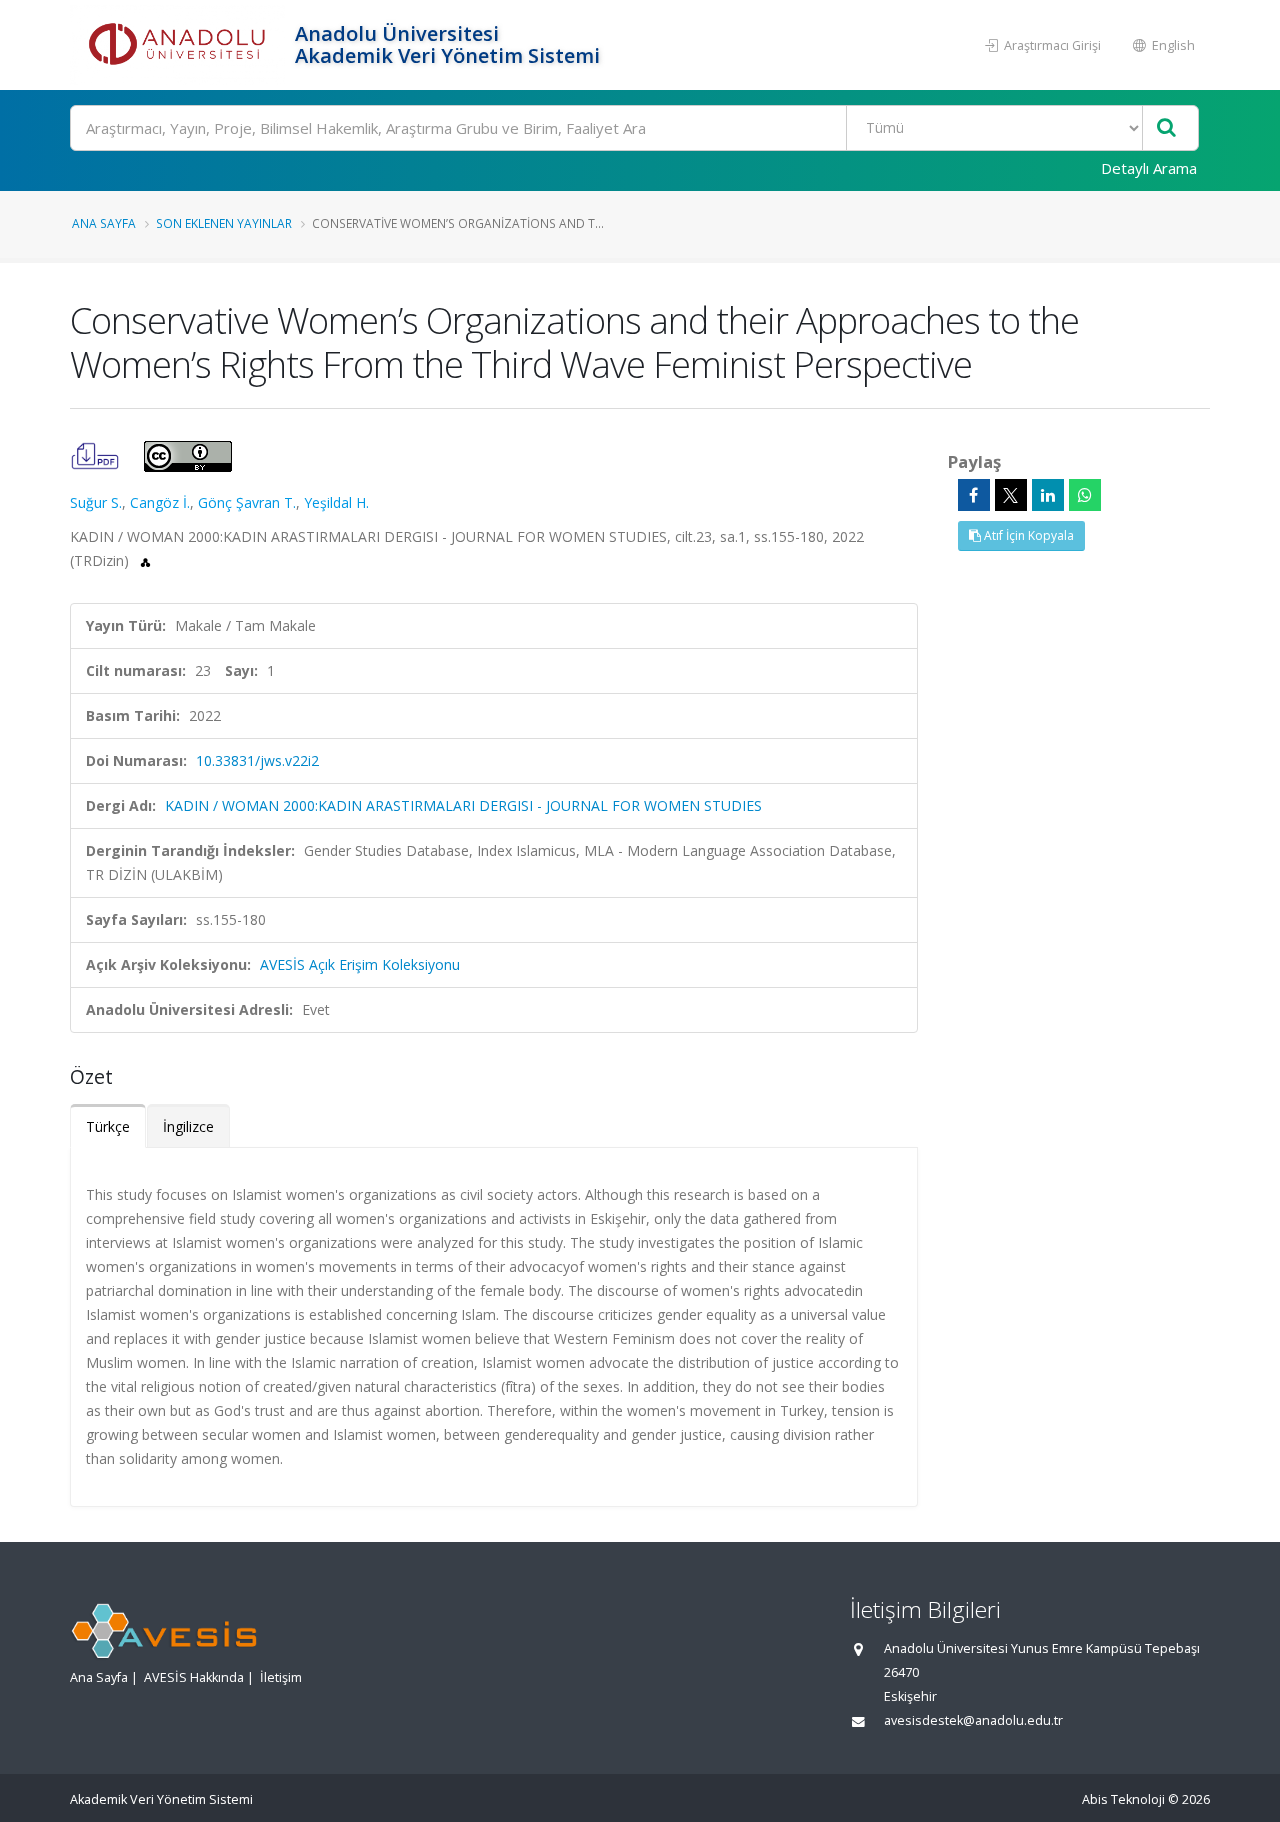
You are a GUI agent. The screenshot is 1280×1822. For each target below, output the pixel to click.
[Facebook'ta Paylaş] (974, 495)
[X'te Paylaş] (1011, 495)
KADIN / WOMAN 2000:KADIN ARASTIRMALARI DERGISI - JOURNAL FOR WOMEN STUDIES (463, 805)
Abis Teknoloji (1123, 1799)
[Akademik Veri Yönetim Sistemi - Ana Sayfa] (180, 45)
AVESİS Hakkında (194, 1677)
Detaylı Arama (1149, 168)
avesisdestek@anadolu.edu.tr (973, 1720)
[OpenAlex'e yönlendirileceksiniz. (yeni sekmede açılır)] (145, 560)
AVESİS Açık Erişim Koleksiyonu (360, 964)
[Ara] (1166, 128)
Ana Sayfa (104, 223)
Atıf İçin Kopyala (1027, 535)
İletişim (281, 1677)
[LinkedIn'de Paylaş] (1048, 495)
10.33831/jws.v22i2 (257, 760)
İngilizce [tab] (188, 1126)
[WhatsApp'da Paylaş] (1085, 495)
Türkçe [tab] (108, 1126)
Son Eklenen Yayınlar (224, 223)
